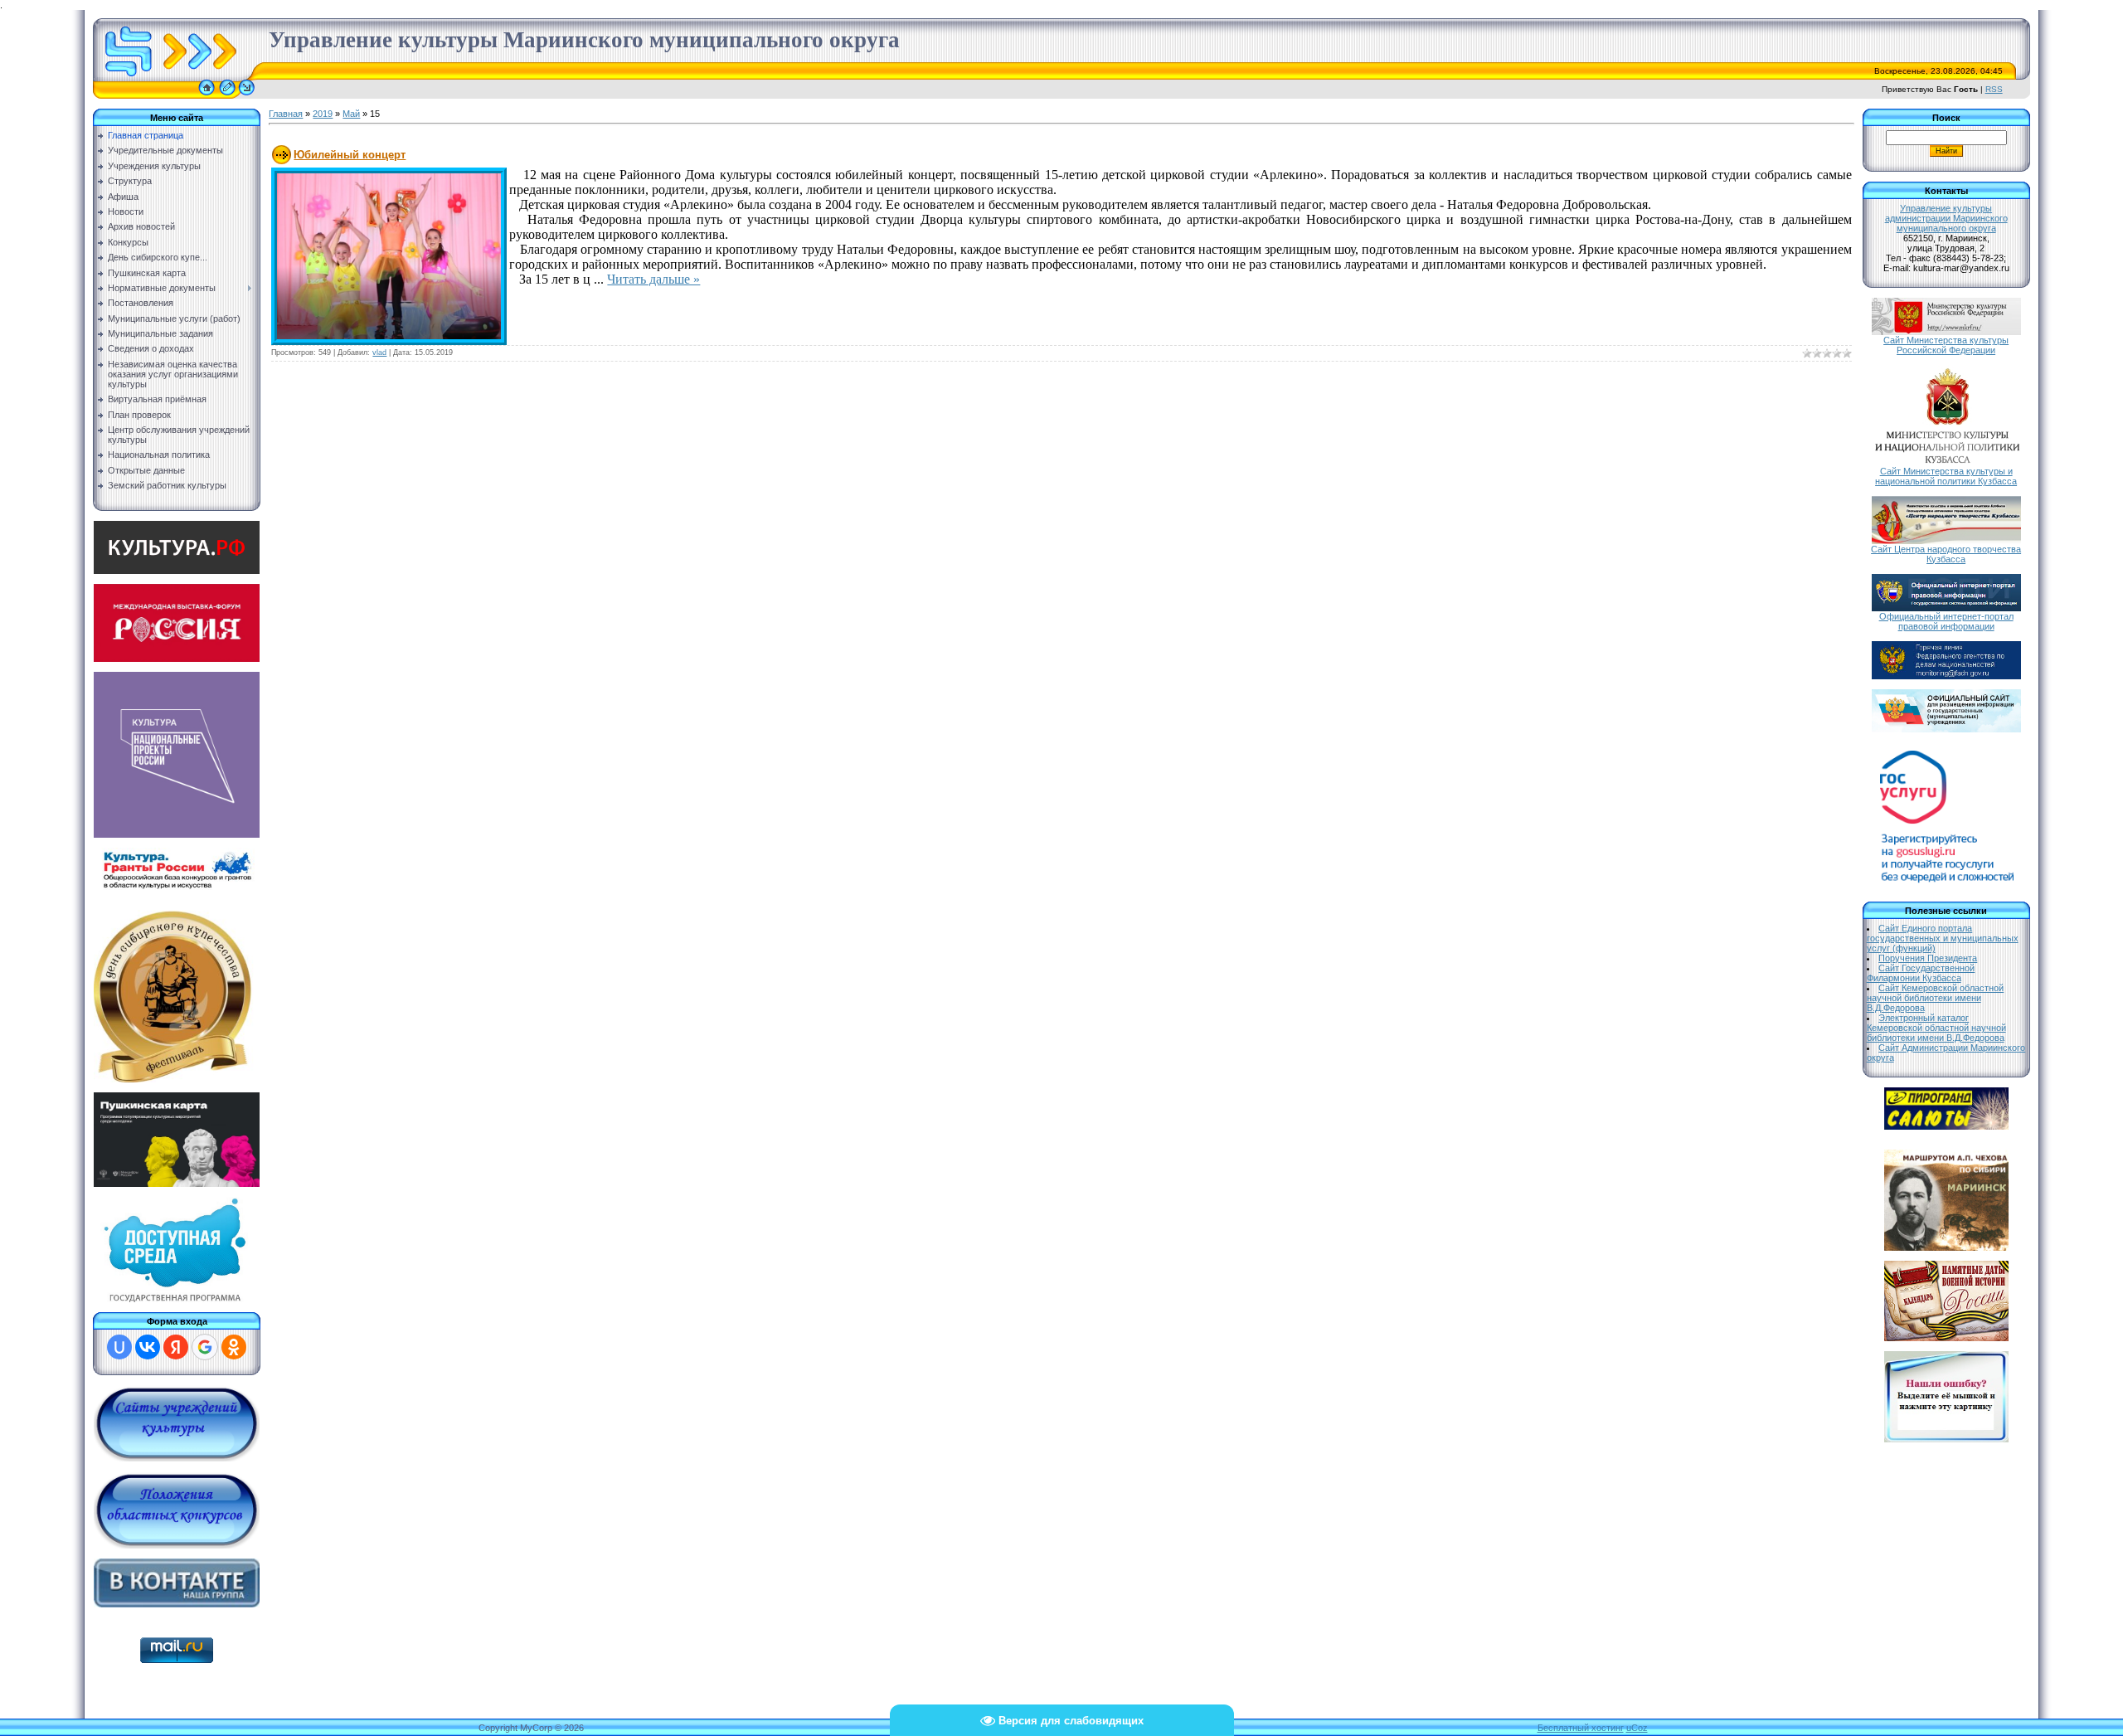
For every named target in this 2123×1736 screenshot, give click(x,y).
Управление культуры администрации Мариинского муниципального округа (1946, 218)
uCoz (1637, 1728)
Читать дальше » (653, 279)
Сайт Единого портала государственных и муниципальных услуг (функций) (1943, 938)
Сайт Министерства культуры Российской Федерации (1946, 345)
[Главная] (206, 95)
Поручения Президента (1928, 958)
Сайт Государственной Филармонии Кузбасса (1921, 973)
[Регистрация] (227, 95)
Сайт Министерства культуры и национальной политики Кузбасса (1946, 476)
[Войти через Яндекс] (176, 1347)
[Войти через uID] (119, 1347)
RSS (1994, 89)
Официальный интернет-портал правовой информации (1946, 621)
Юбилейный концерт (350, 155)
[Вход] (247, 95)
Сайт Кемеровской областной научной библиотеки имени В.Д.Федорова (1936, 998)
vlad (379, 353)
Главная (286, 114)
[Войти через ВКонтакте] (148, 1347)
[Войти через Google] (205, 1347)
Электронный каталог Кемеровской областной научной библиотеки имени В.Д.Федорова (1936, 1028)
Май (351, 114)
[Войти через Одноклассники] (234, 1347)
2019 (323, 114)
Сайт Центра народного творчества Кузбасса (1946, 554)
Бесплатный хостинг (1581, 1728)
